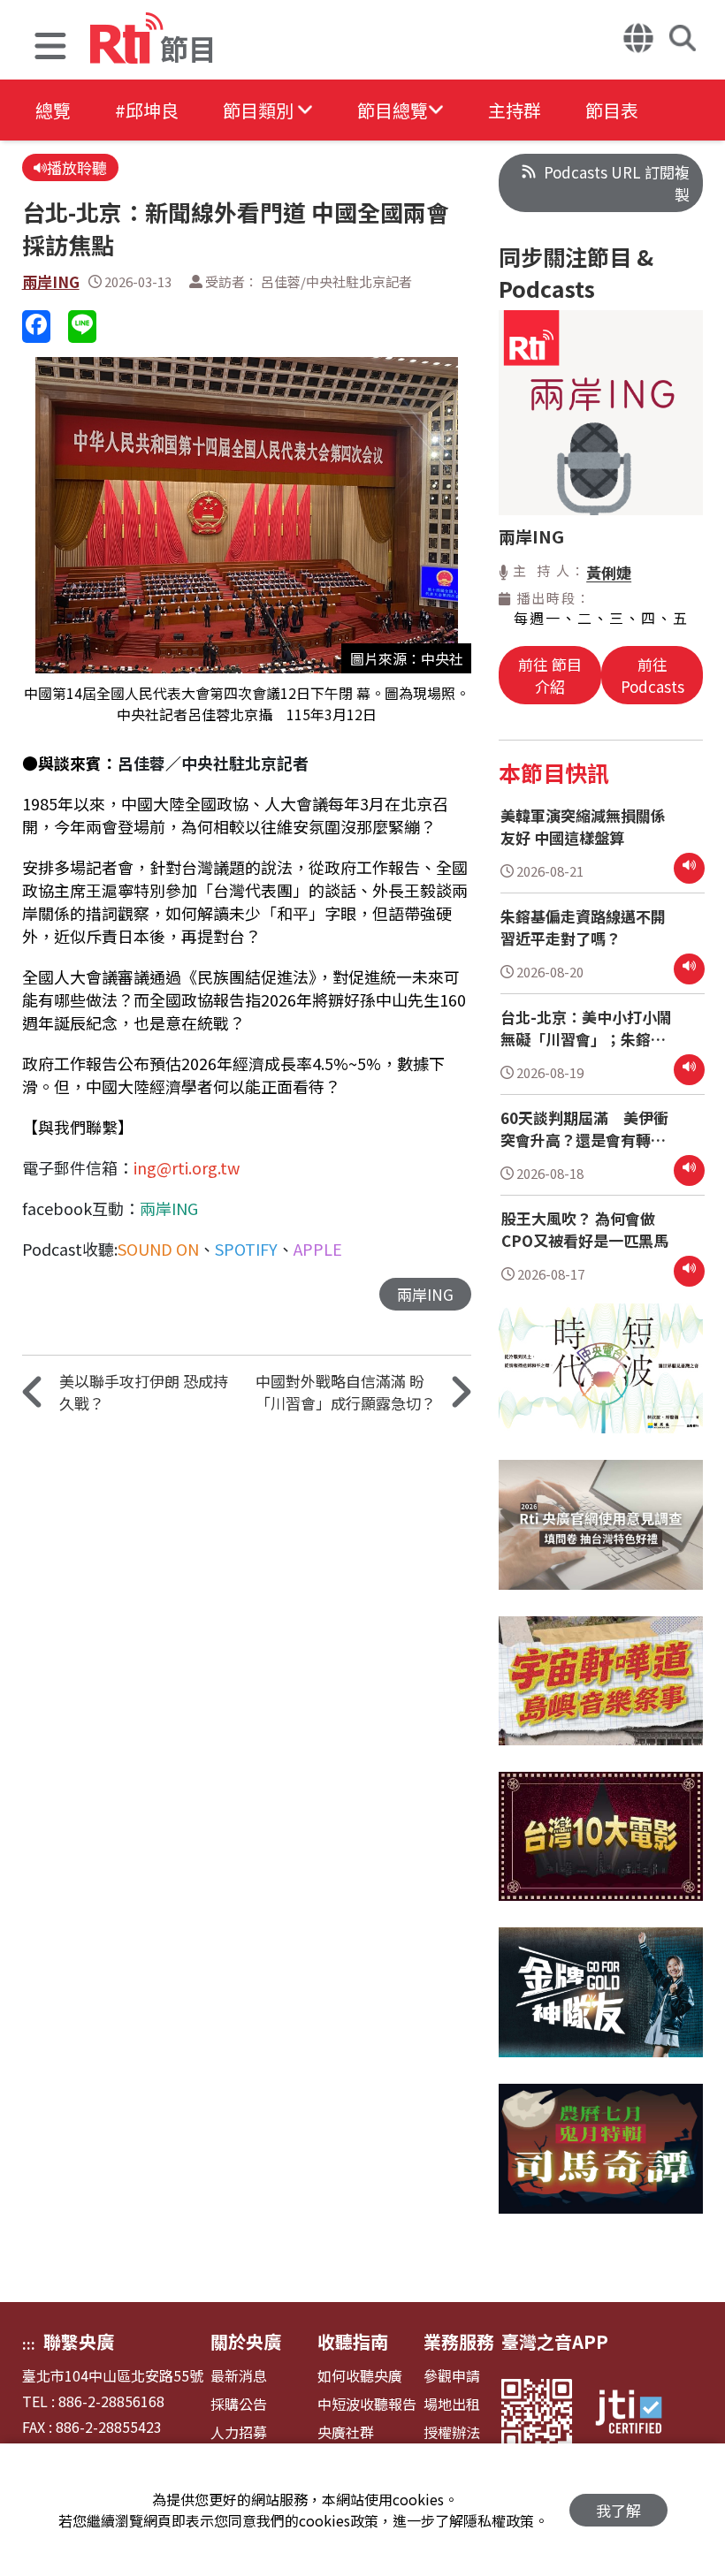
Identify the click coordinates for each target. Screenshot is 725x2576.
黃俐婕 (609, 572)
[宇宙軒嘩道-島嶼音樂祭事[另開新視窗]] (601, 1695)
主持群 (515, 110)
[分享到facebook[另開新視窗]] (36, 327)
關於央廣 (246, 2341)
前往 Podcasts (652, 675)
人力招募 (239, 2432)
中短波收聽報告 (367, 2404)
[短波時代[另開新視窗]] (601, 1382)
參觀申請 (452, 2376)
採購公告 (239, 2404)
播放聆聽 (77, 167)
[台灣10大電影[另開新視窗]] (601, 1850)
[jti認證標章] (639, 2414)
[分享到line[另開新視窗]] (82, 327)
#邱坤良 (147, 110)
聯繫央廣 (79, 2341)
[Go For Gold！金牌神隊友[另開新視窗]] (601, 2006)
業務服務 (459, 2341)
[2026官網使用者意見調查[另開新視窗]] (601, 1538)
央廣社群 (346, 2432)
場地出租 (452, 2404)
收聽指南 (353, 2341)
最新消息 (239, 2376)
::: (29, 2344)
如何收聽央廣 (360, 2376)
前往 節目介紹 (550, 675)
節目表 (612, 110)
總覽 (53, 110)
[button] (50, 48)
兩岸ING (51, 281)
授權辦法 (452, 2432)
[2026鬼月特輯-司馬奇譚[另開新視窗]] (601, 2162)
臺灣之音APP (555, 2341)
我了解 (618, 2510)
